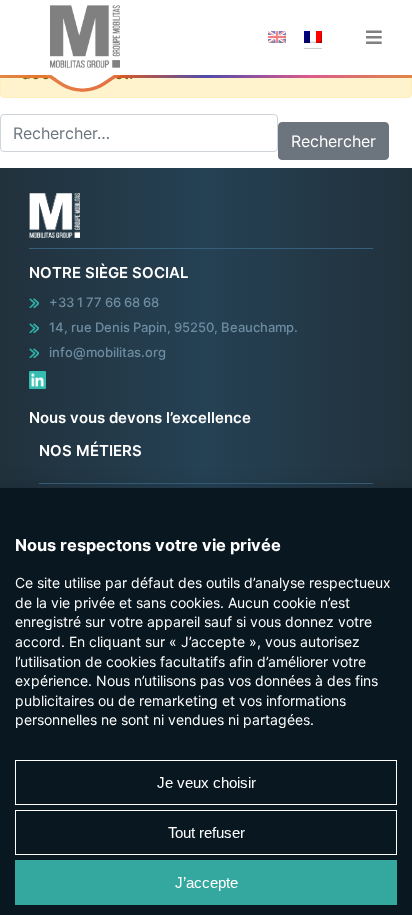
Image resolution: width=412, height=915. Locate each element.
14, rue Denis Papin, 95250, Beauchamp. (173, 327)
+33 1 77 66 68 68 (104, 302)
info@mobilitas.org (107, 352)
